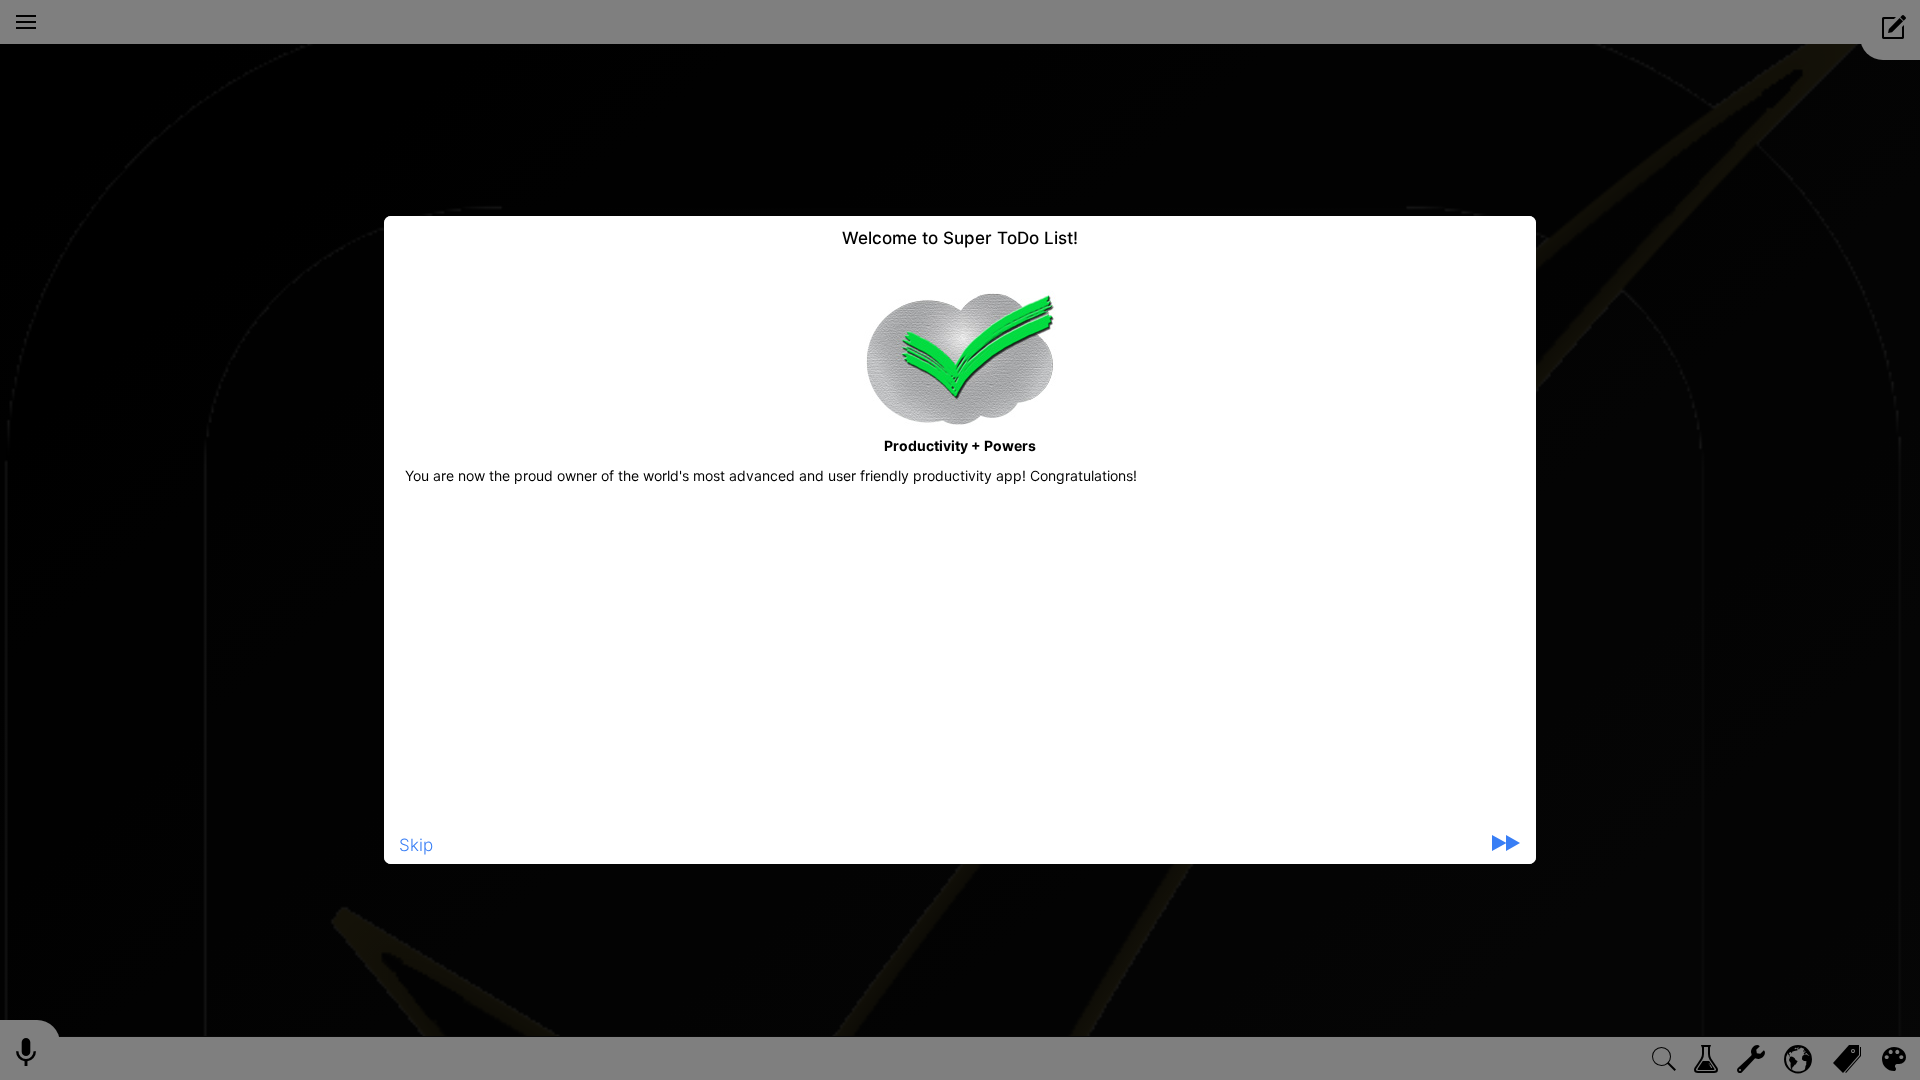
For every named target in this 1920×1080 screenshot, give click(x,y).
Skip (416, 845)
